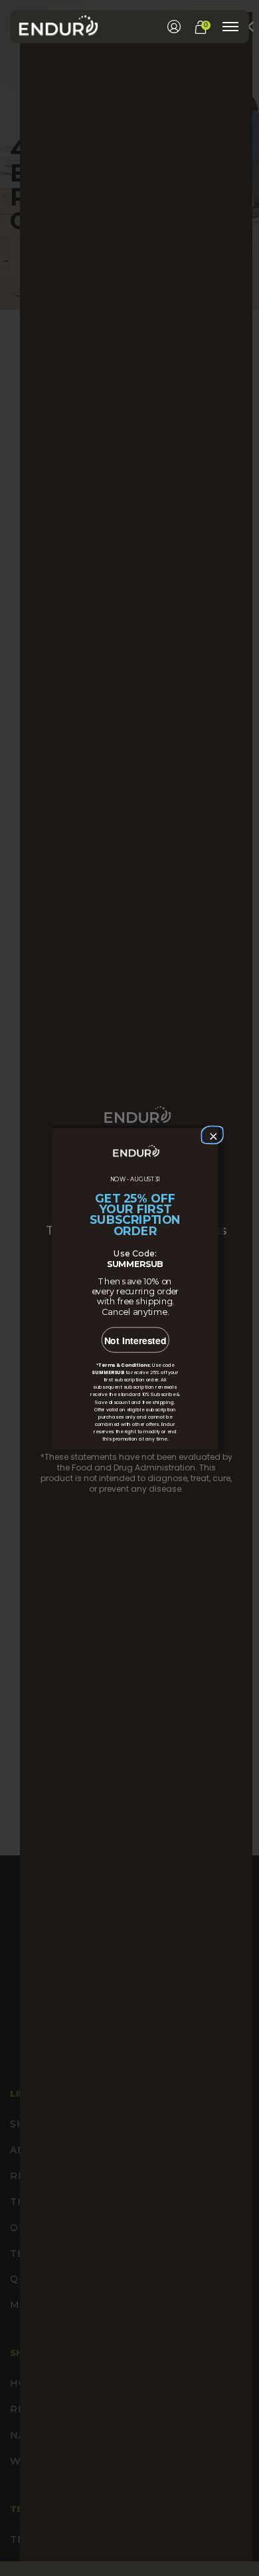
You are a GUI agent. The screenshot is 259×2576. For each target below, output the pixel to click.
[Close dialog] (211, 1134)
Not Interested (135, 1341)
